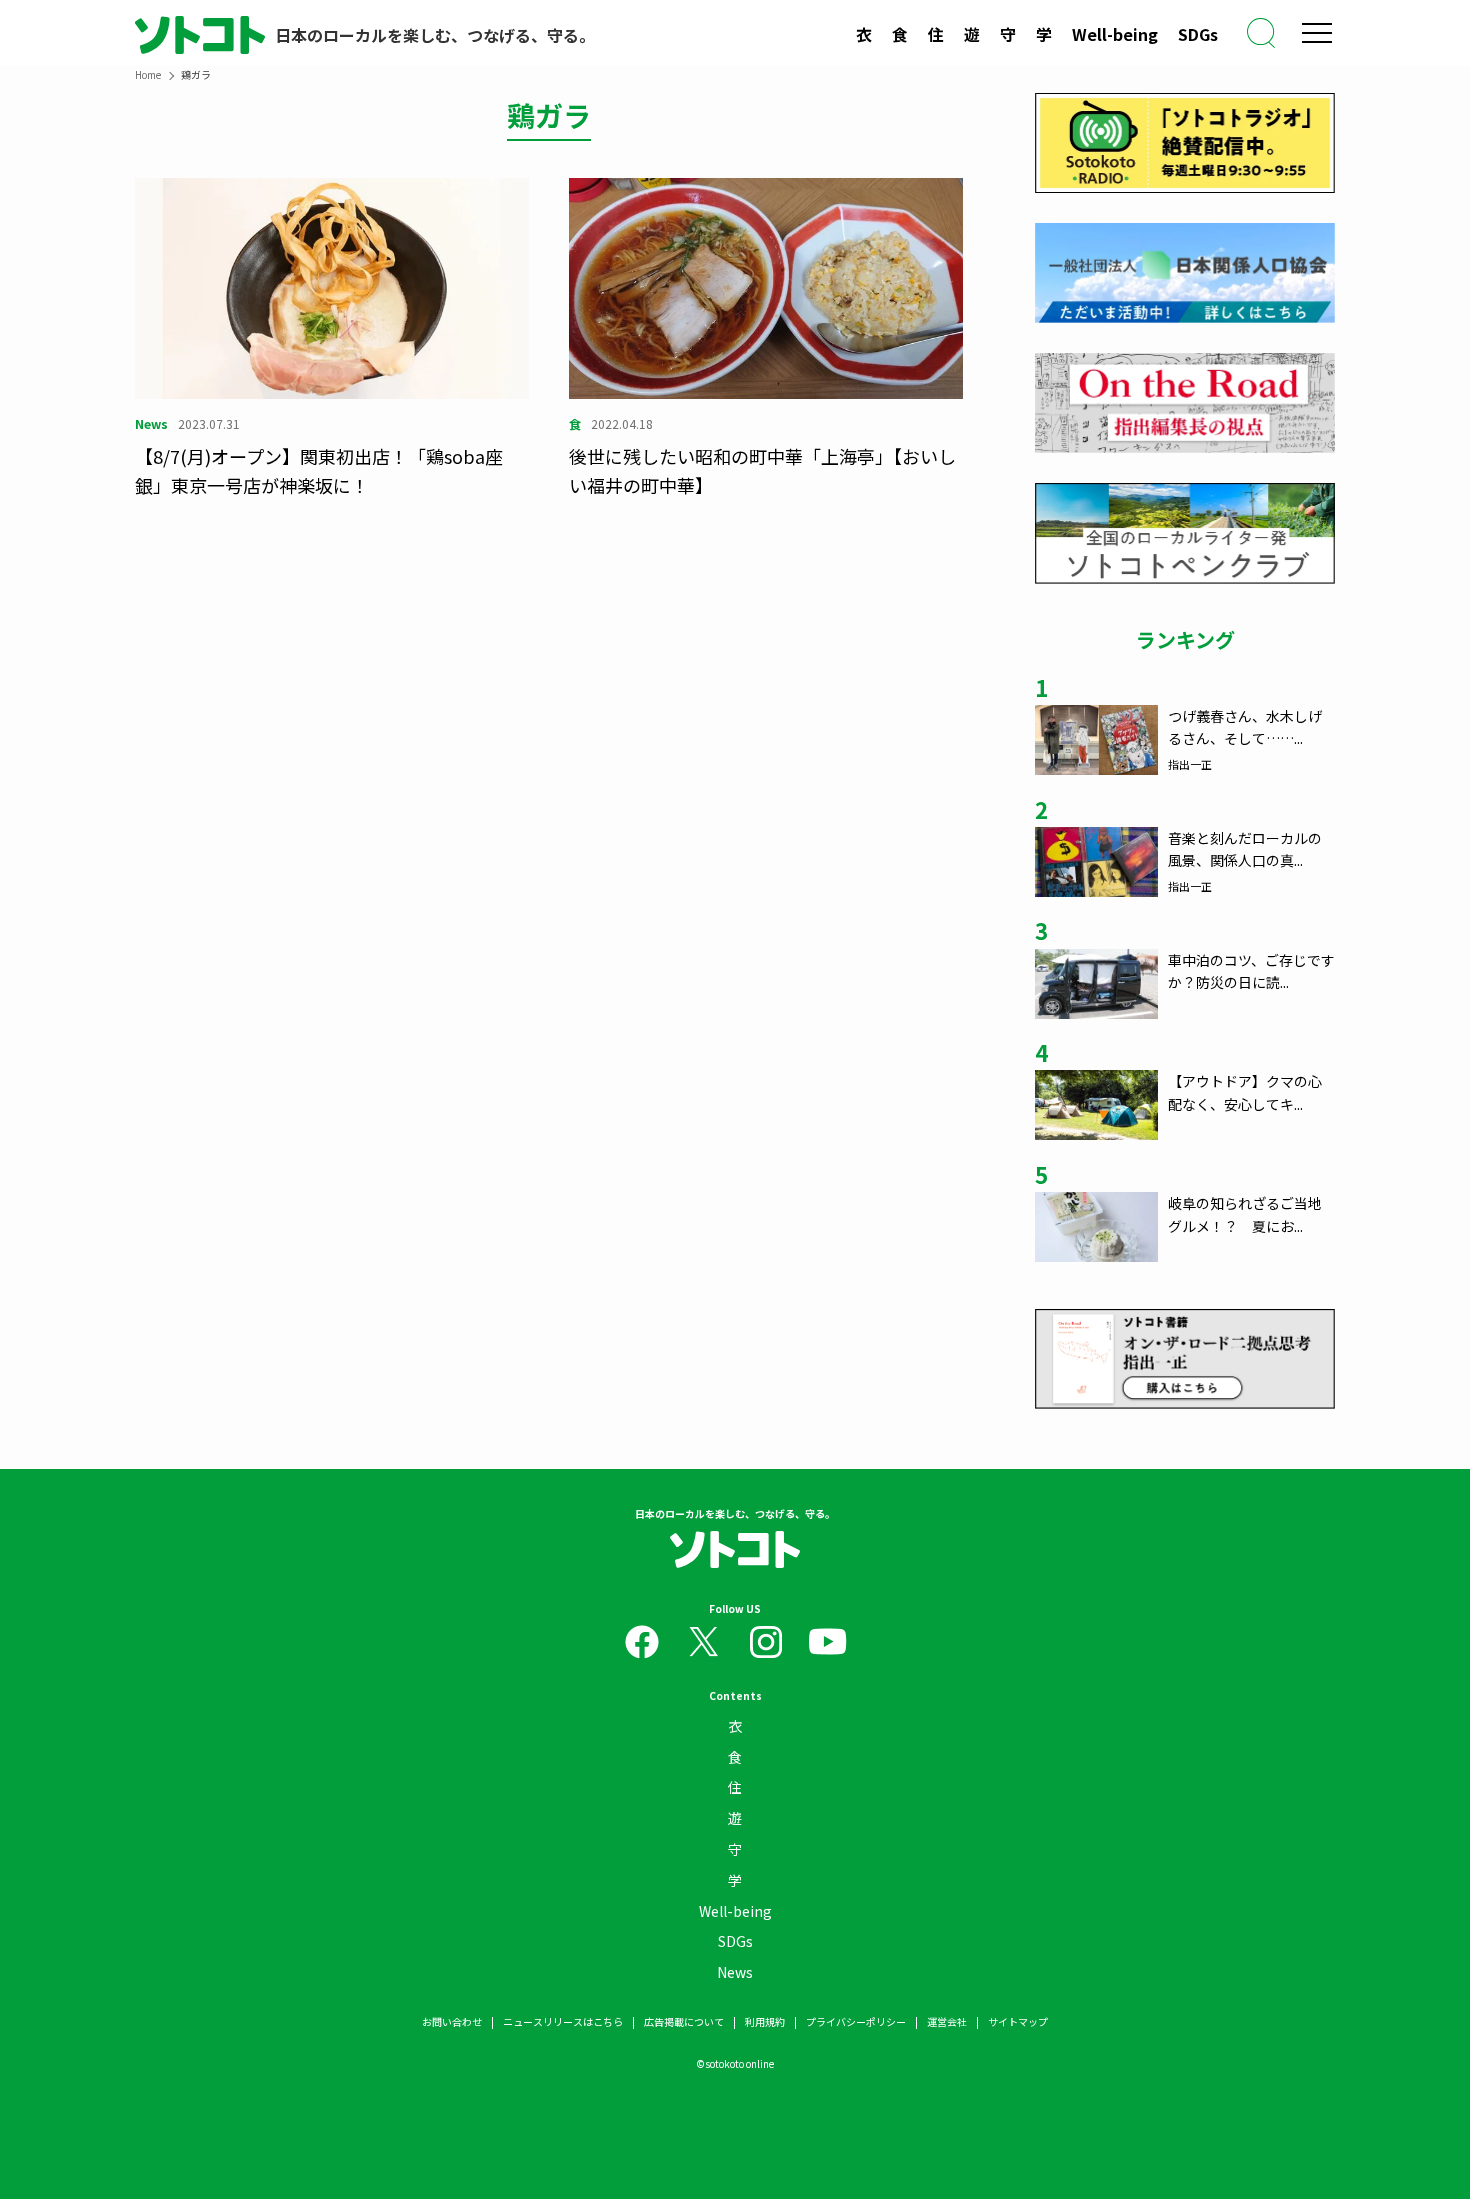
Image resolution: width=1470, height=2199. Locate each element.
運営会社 (947, 2021)
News (735, 1972)
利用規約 (765, 2021)
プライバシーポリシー (856, 2021)
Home (148, 74)
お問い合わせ (452, 2021)
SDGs (1198, 34)
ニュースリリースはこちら (563, 2021)
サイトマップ (1018, 2021)
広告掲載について (684, 2021)
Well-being (1115, 34)
